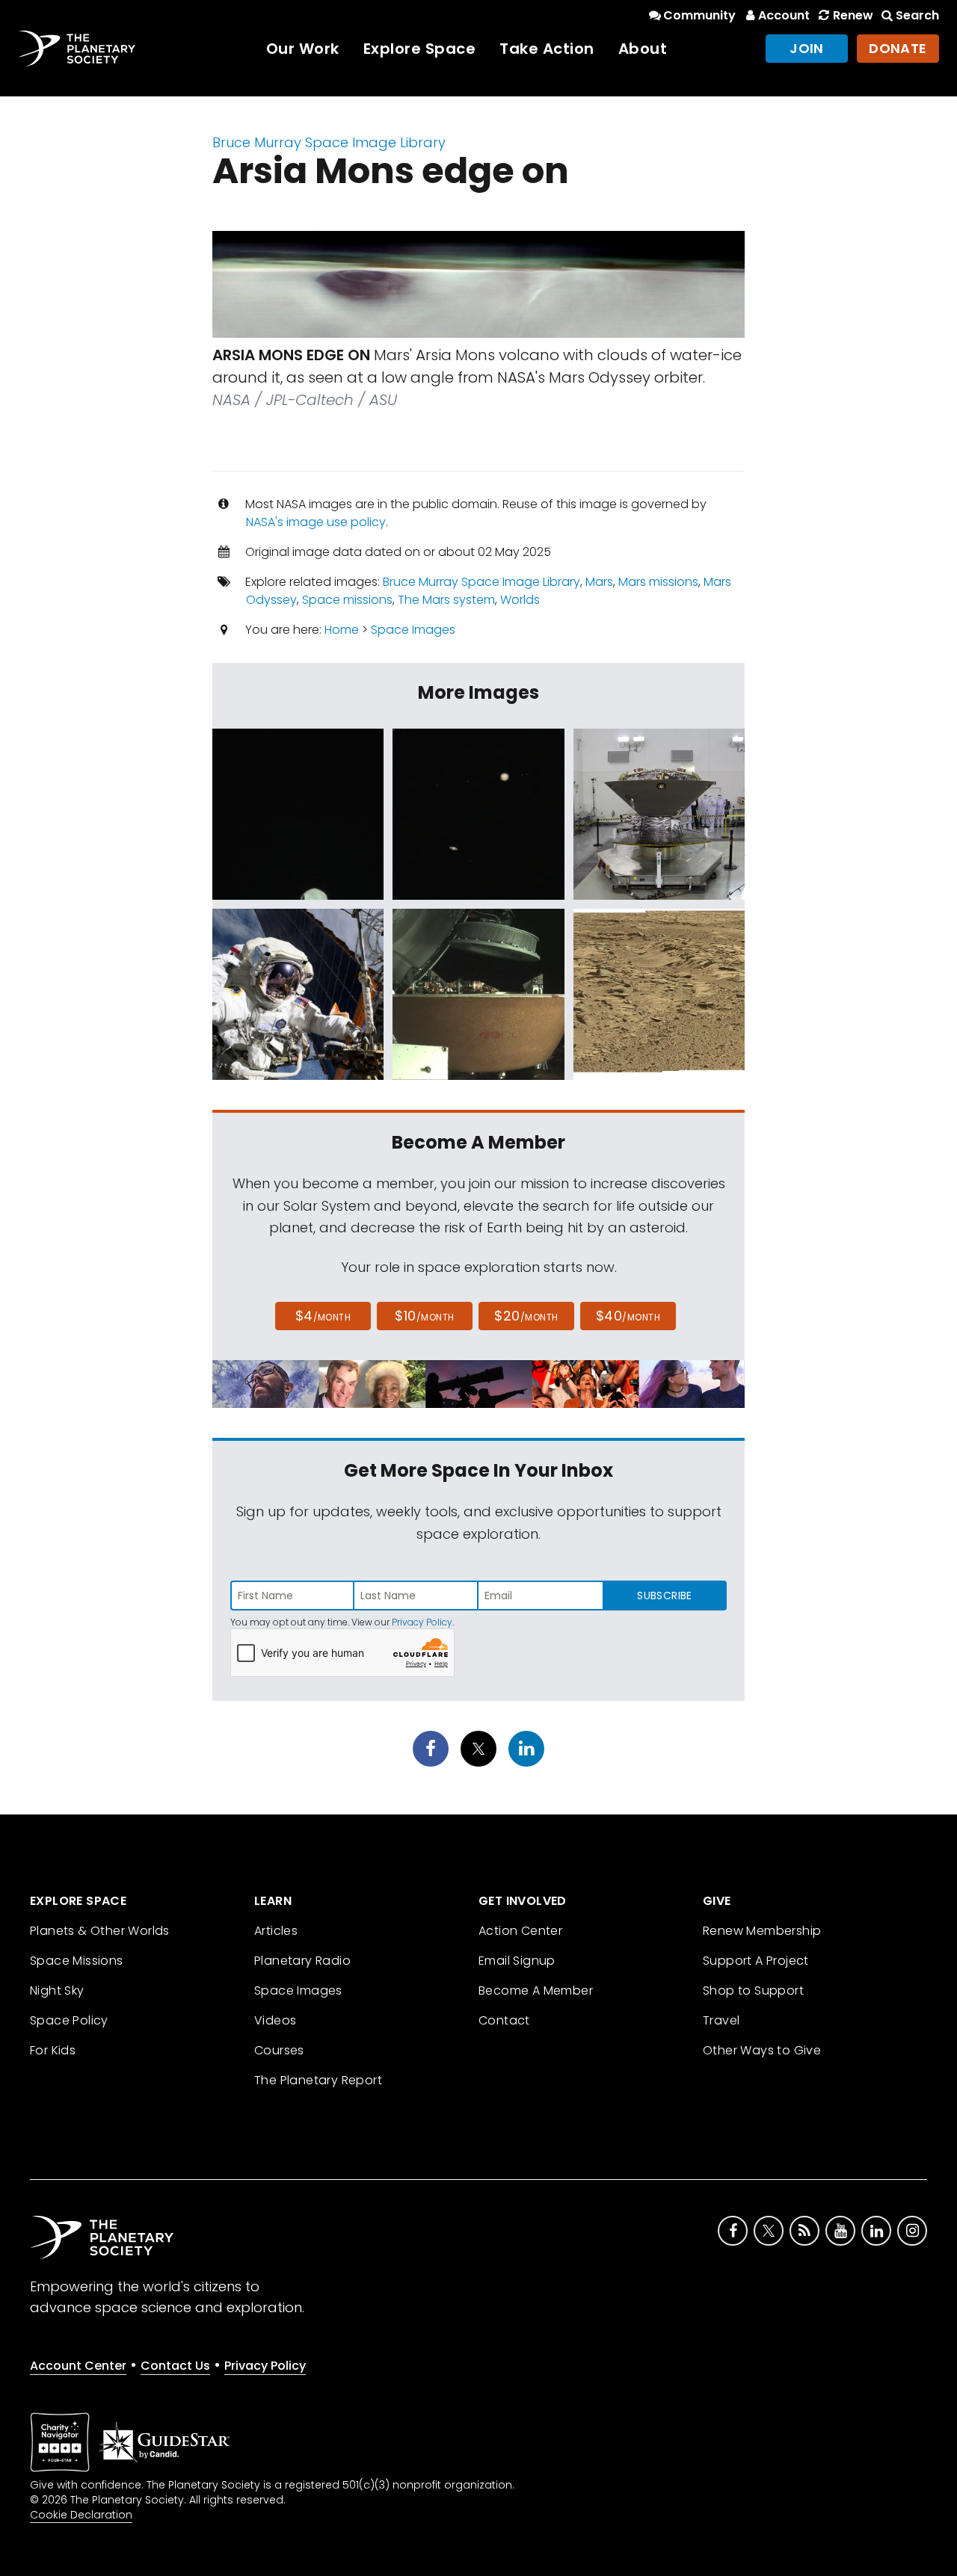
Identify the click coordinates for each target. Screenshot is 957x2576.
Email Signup (517, 1961)
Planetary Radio (302, 1961)
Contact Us (175, 2366)
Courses (279, 2050)
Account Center (78, 2366)
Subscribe (664, 1596)
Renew (853, 15)
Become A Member (536, 1990)
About (643, 49)
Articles (276, 1931)
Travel (721, 2020)
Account (784, 15)
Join (807, 48)
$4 (323, 1316)
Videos (275, 2020)
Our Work (303, 49)
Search (917, 15)
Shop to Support (753, 1990)
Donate (898, 48)
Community (699, 15)
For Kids (53, 2050)
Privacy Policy (422, 1622)
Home (342, 630)
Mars (599, 582)
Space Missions (77, 1961)
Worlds (520, 600)
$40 (628, 1316)
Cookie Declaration (81, 2515)
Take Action (547, 49)
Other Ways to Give (762, 2050)
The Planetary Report (318, 2080)
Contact (504, 2020)
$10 (424, 1316)
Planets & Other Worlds (100, 1931)
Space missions (347, 600)
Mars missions (658, 582)
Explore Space (420, 49)
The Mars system (446, 600)
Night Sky (57, 1990)
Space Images (413, 630)
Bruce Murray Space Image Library (329, 142)
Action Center (520, 1931)
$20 (526, 1316)
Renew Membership (762, 1931)
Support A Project (756, 1961)
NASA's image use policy (316, 522)
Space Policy (69, 2020)
